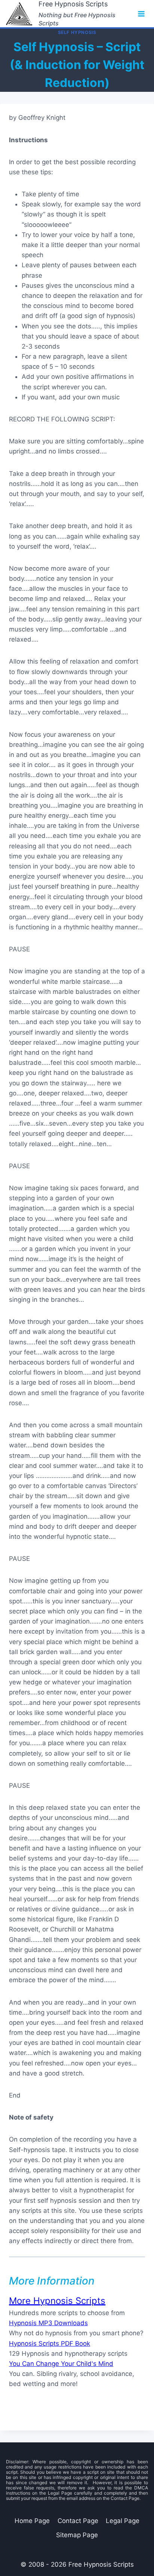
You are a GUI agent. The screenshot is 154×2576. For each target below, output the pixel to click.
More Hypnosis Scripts (57, 2301)
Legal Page (123, 2521)
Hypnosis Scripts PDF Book (50, 2343)
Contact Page (78, 2521)
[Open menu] (141, 14)
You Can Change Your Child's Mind (61, 2364)
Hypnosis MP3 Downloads (48, 2323)
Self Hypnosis (77, 32)
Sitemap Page (77, 2535)
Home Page (32, 2521)
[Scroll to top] (113, 2550)
